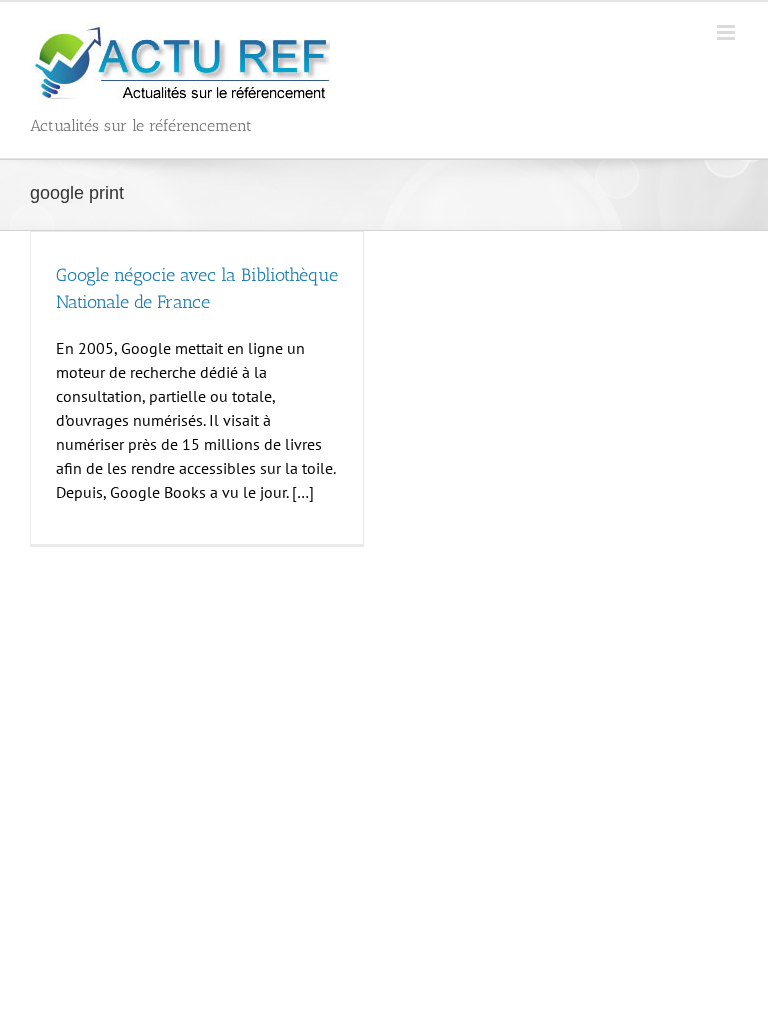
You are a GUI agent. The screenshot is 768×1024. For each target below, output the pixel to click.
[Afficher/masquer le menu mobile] (727, 32)
